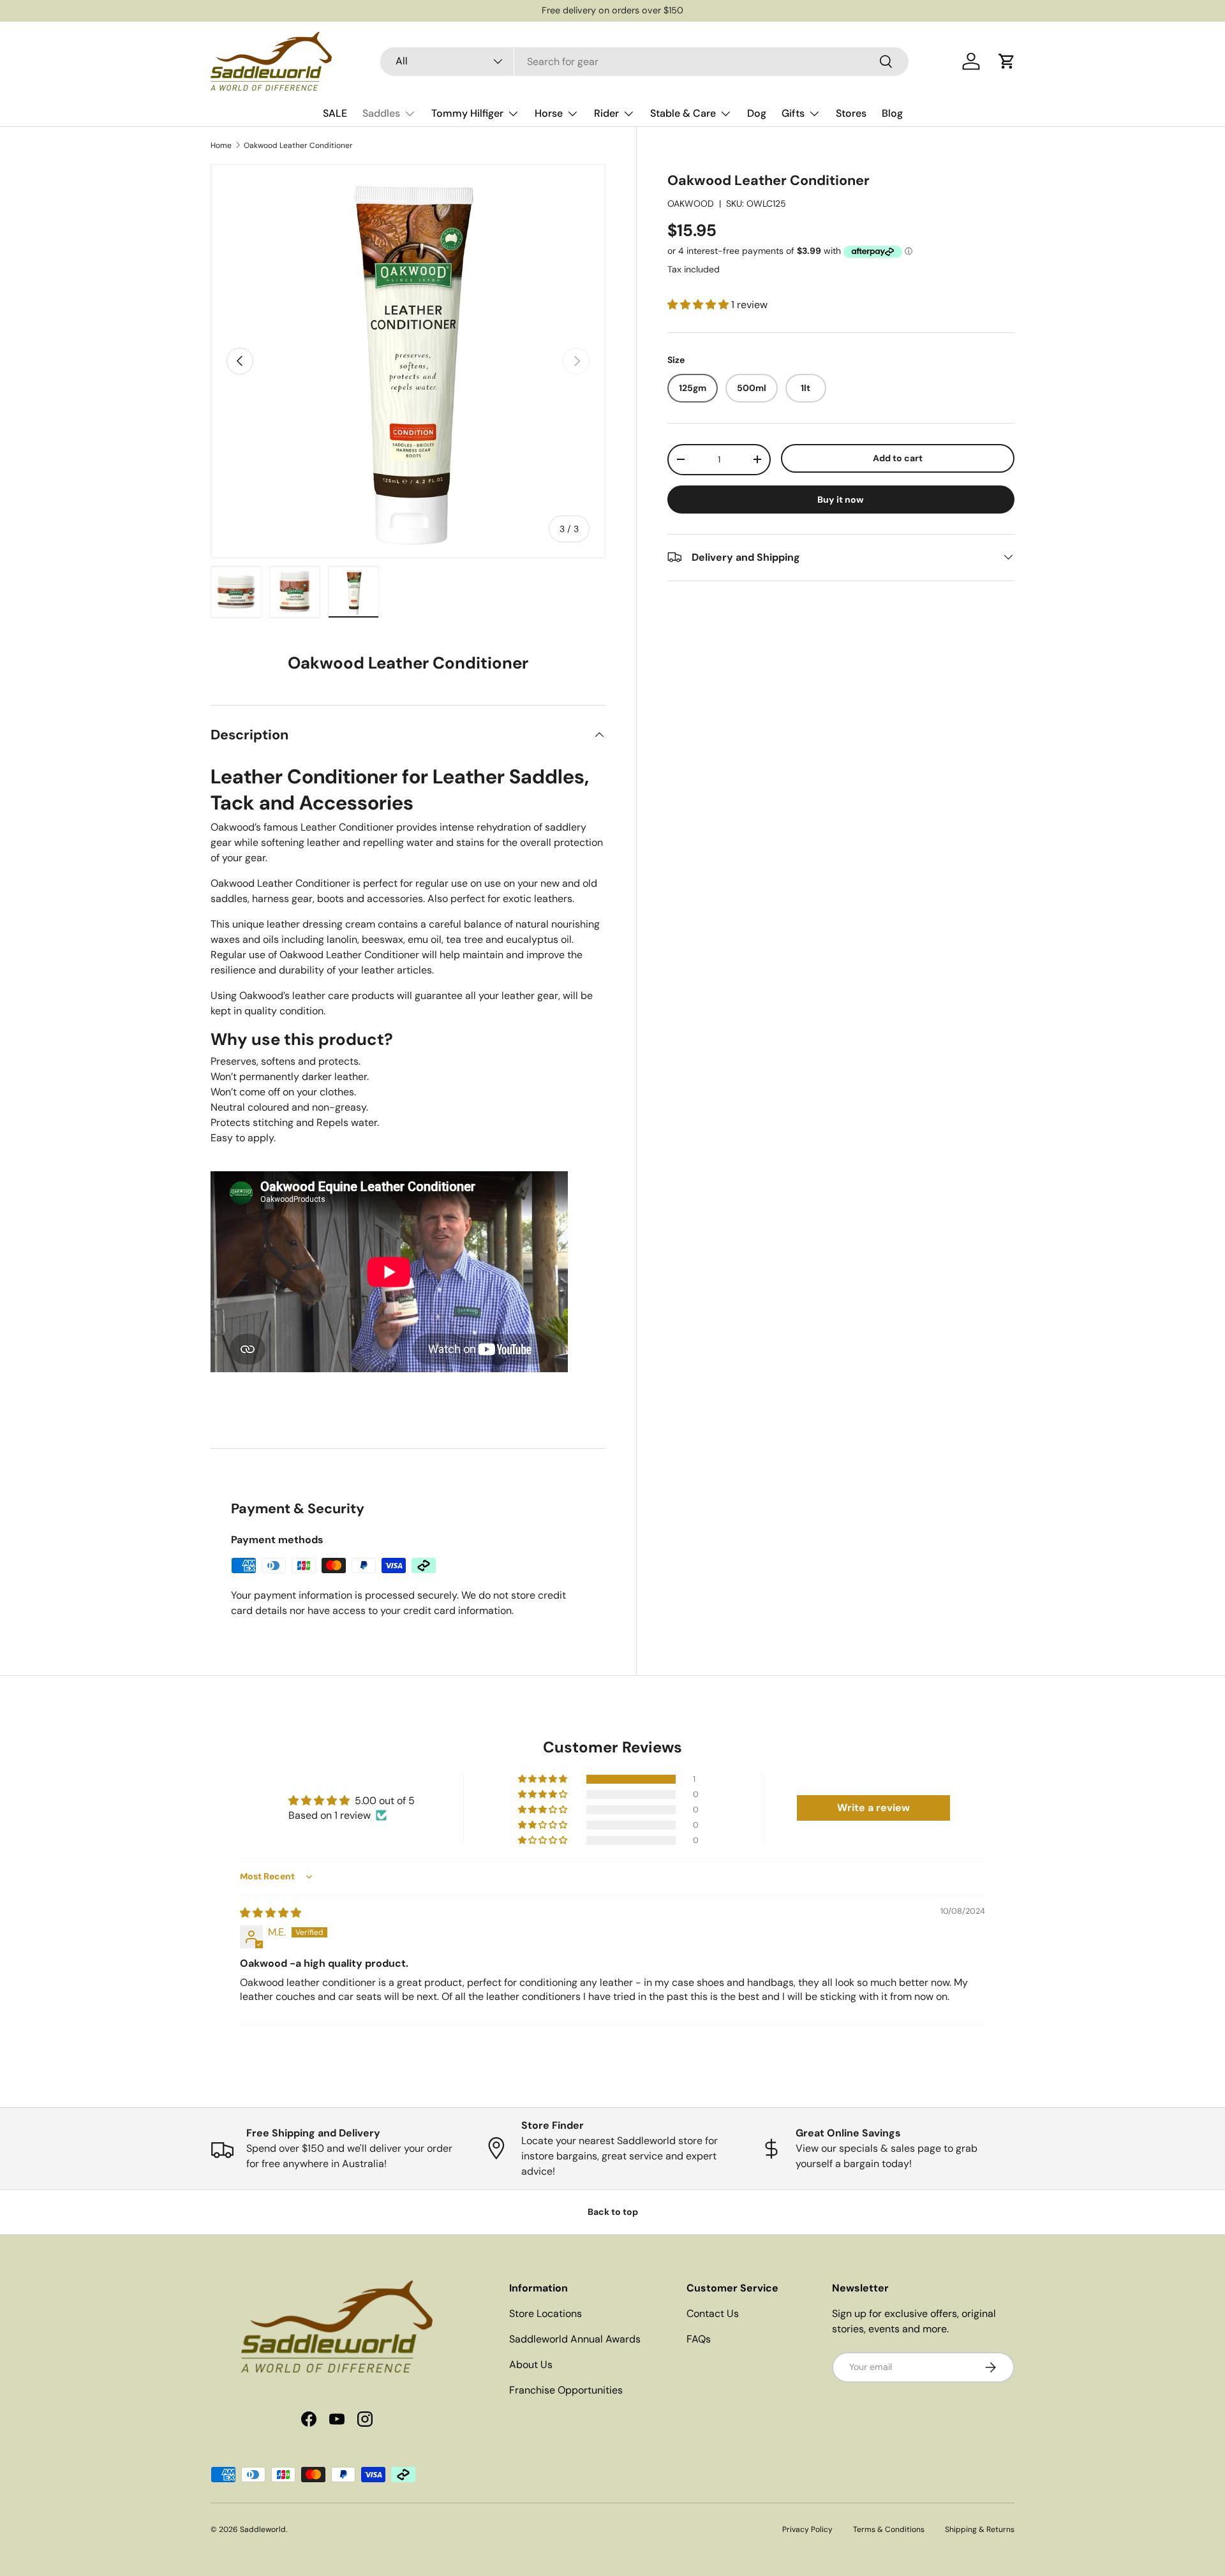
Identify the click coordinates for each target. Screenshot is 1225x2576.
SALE (335, 113)
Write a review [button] (873, 1808)
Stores (851, 113)
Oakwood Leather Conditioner (298, 145)
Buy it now (841, 499)
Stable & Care (683, 113)
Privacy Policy (807, 2529)
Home (221, 145)
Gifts (793, 113)
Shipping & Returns (980, 2529)
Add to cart (898, 458)
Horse (549, 113)
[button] (1007, 61)
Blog (892, 113)
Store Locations (546, 2313)
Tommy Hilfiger (467, 113)
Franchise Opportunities (566, 2390)
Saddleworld (263, 2529)
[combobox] (644, 62)
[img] (271, 1913)
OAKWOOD (691, 204)
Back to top (613, 2212)
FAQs (699, 2339)
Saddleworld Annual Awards (575, 2339)
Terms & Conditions (889, 2529)
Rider (606, 113)
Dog (757, 113)
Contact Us (713, 2313)
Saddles (381, 113)
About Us (531, 2365)
